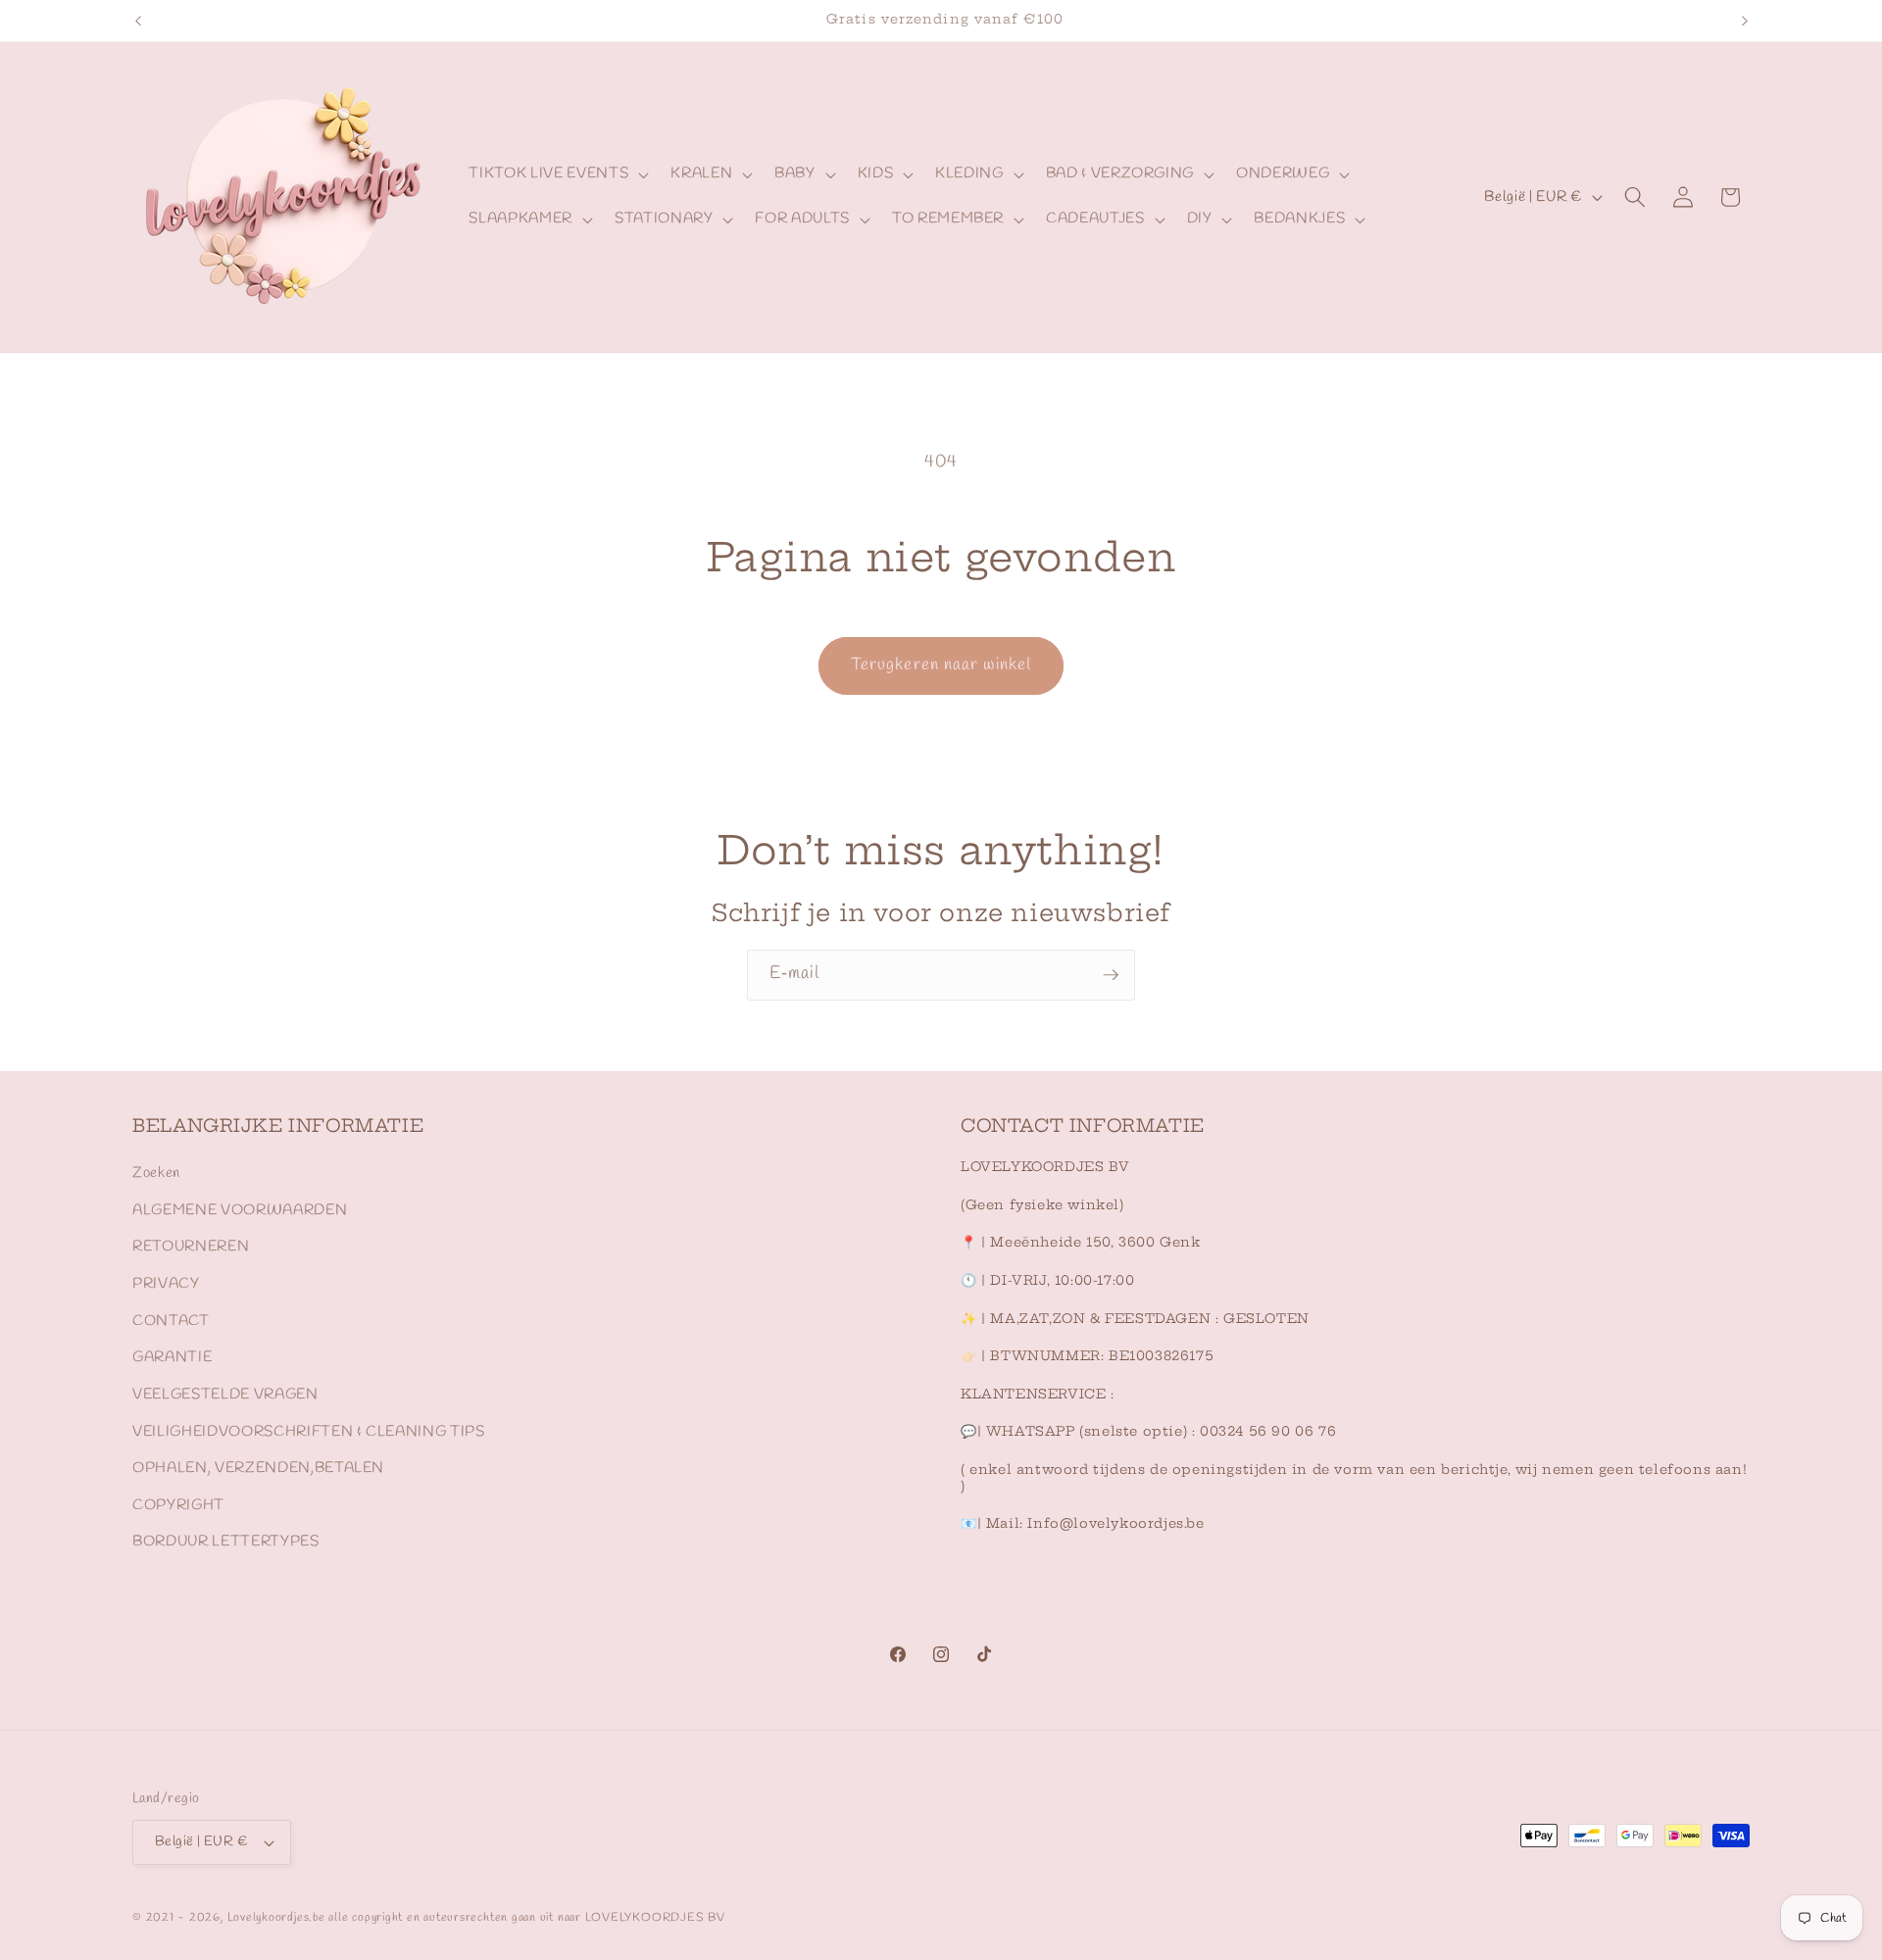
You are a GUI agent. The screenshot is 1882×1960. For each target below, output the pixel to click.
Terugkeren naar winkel (941, 665)
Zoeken (156, 1173)
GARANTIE (172, 1357)
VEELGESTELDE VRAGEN (225, 1395)
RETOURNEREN (191, 1247)
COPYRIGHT (178, 1505)
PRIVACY (166, 1284)
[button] (557, 174)
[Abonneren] (1111, 975)
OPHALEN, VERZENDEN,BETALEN (258, 1468)
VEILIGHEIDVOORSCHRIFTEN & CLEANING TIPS (309, 1432)
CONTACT (171, 1321)
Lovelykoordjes (269, 1918)
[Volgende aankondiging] (1745, 21)
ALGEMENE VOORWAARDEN (240, 1210)
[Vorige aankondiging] (138, 21)
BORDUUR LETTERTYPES (226, 1542)
